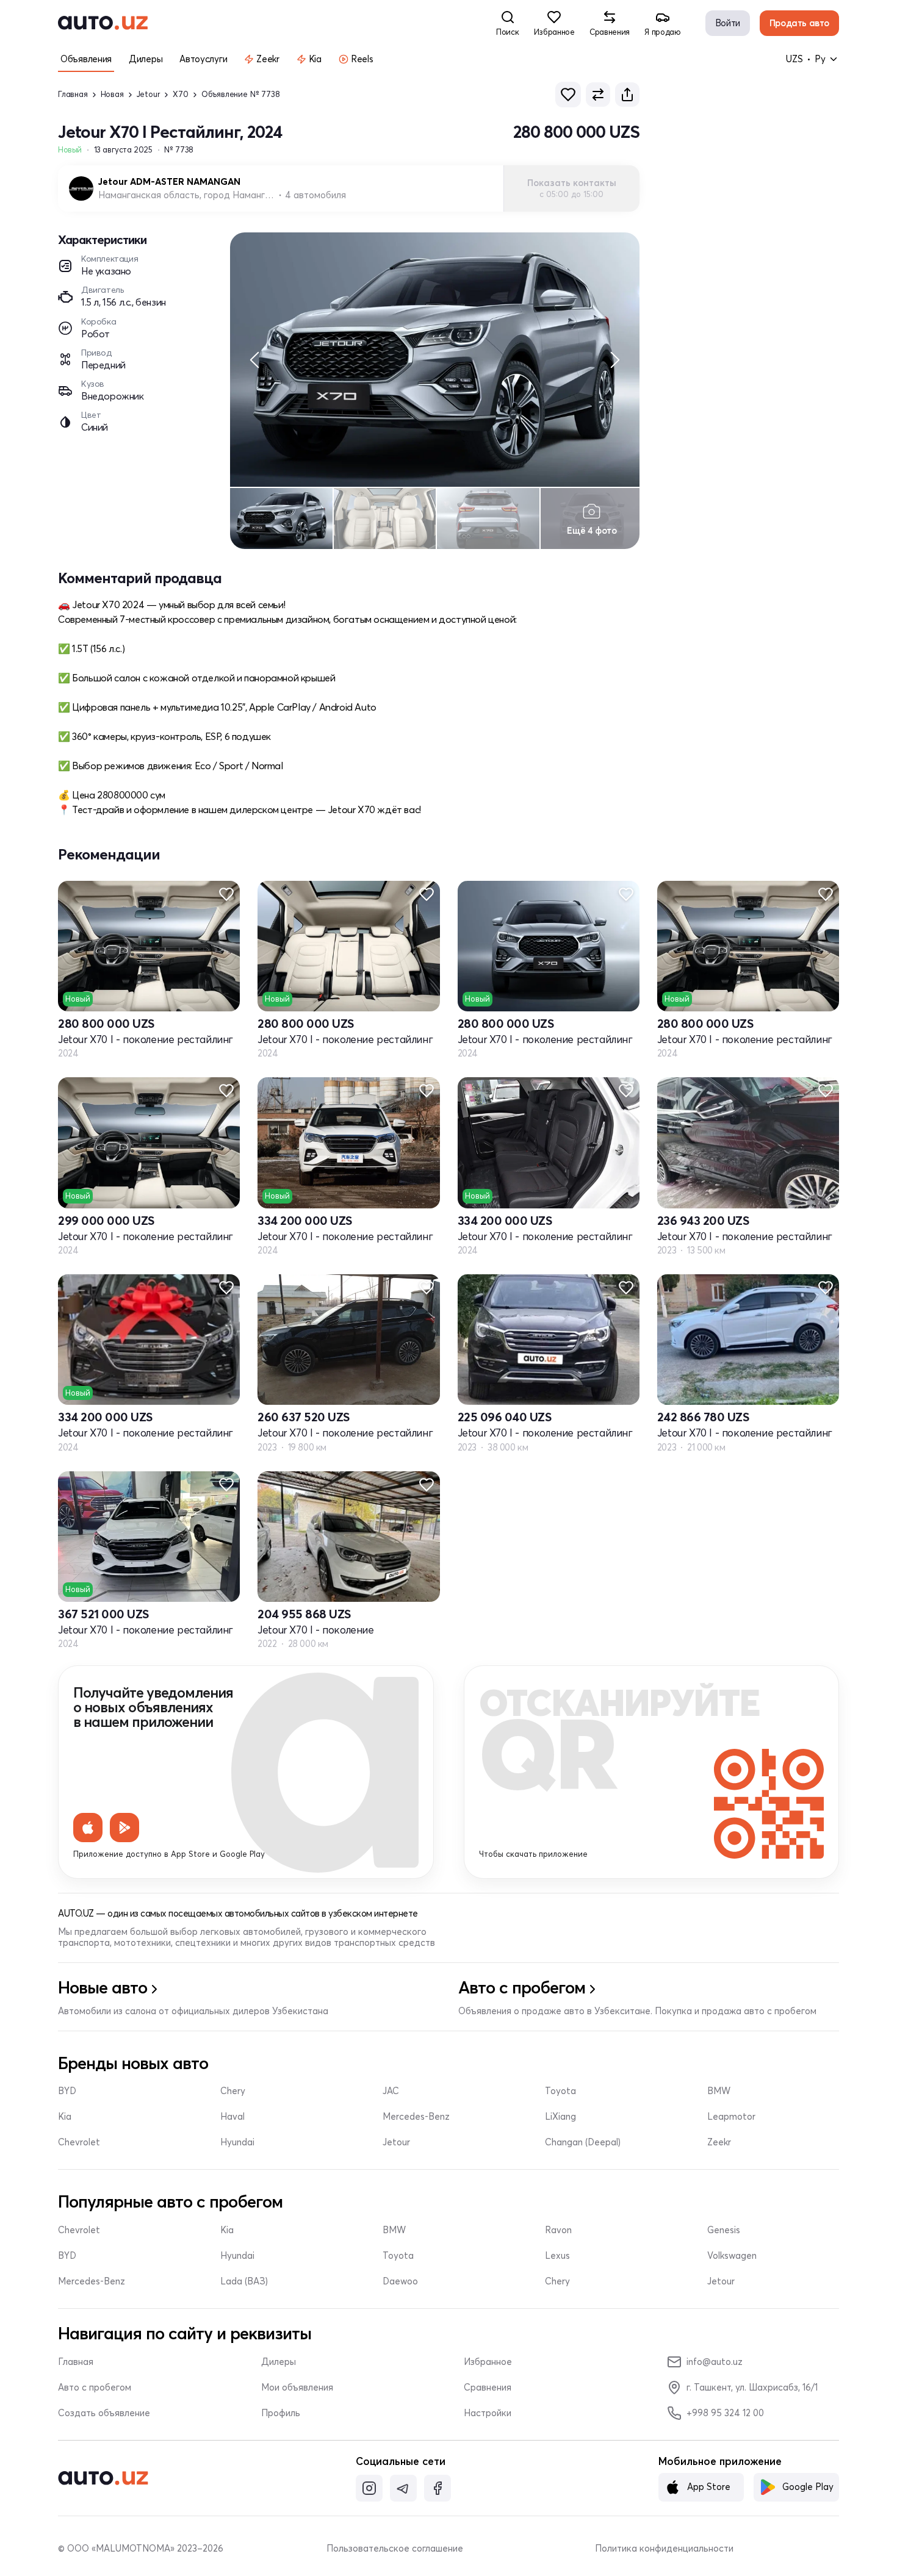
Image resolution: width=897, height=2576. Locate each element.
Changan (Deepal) (583, 2142)
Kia (65, 2117)
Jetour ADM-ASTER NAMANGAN (169, 182)
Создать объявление (104, 2413)
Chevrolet (79, 2142)
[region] (435, 360)
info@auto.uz (715, 2362)
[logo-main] (103, 23)
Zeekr (719, 2142)
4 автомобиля (315, 195)
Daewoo (400, 2281)
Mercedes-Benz (416, 2117)
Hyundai (237, 2142)
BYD (67, 2091)
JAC (391, 2091)
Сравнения (488, 2388)
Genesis (724, 2230)
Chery (233, 2091)
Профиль (281, 2413)
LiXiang (560, 2117)
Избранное (488, 2362)
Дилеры (279, 2362)
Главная (73, 94)
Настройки (488, 2413)
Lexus (557, 2256)
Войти (728, 23)
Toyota (560, 2091)
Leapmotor (731, 2117)
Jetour (149, 94)
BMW (719, 2091)
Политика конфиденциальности (664, 2549)
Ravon (558, 2230)
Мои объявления (297, 2388)
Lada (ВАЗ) (244, 2281)
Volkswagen (732, 2256)
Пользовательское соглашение (395, 2549)
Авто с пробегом (95, 2388)
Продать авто (799, 23)
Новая (112, 94)
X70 (180, 94)
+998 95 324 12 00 (725, 2413)
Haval (232, 2117)
